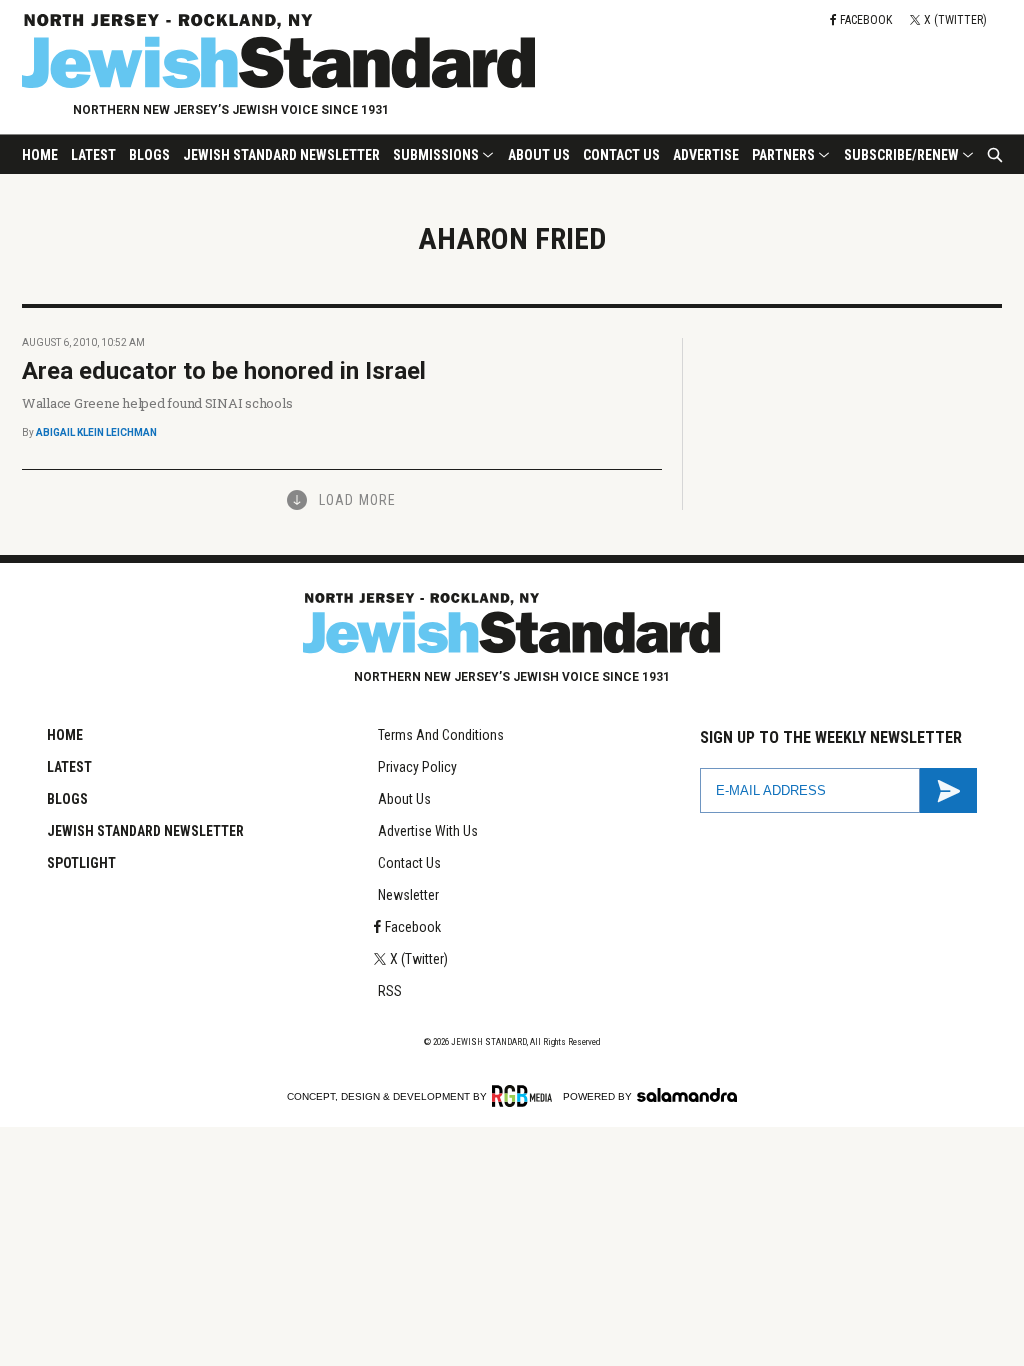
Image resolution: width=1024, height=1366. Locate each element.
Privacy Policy (417, 767)
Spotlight (81, 863)
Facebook (413, 927)
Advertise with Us (428, 831)
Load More (357, 500)
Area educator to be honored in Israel (224, 371)
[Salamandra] (687, 1095)
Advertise (706, 155)
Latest (93, 155)
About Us (539, 155)
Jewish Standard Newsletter (281, 155)
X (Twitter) (419, 959)
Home (40, 155)
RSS (390, 991)
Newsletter (408, 895)
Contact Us (621, 155)
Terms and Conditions (441, 735)
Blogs (149, 155)
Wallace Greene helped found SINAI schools (157, 403)
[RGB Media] (525, 1096)
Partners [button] (783, 155)
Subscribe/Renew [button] (901, 155)
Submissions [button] (436, 155)
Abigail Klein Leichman (96, 432)
